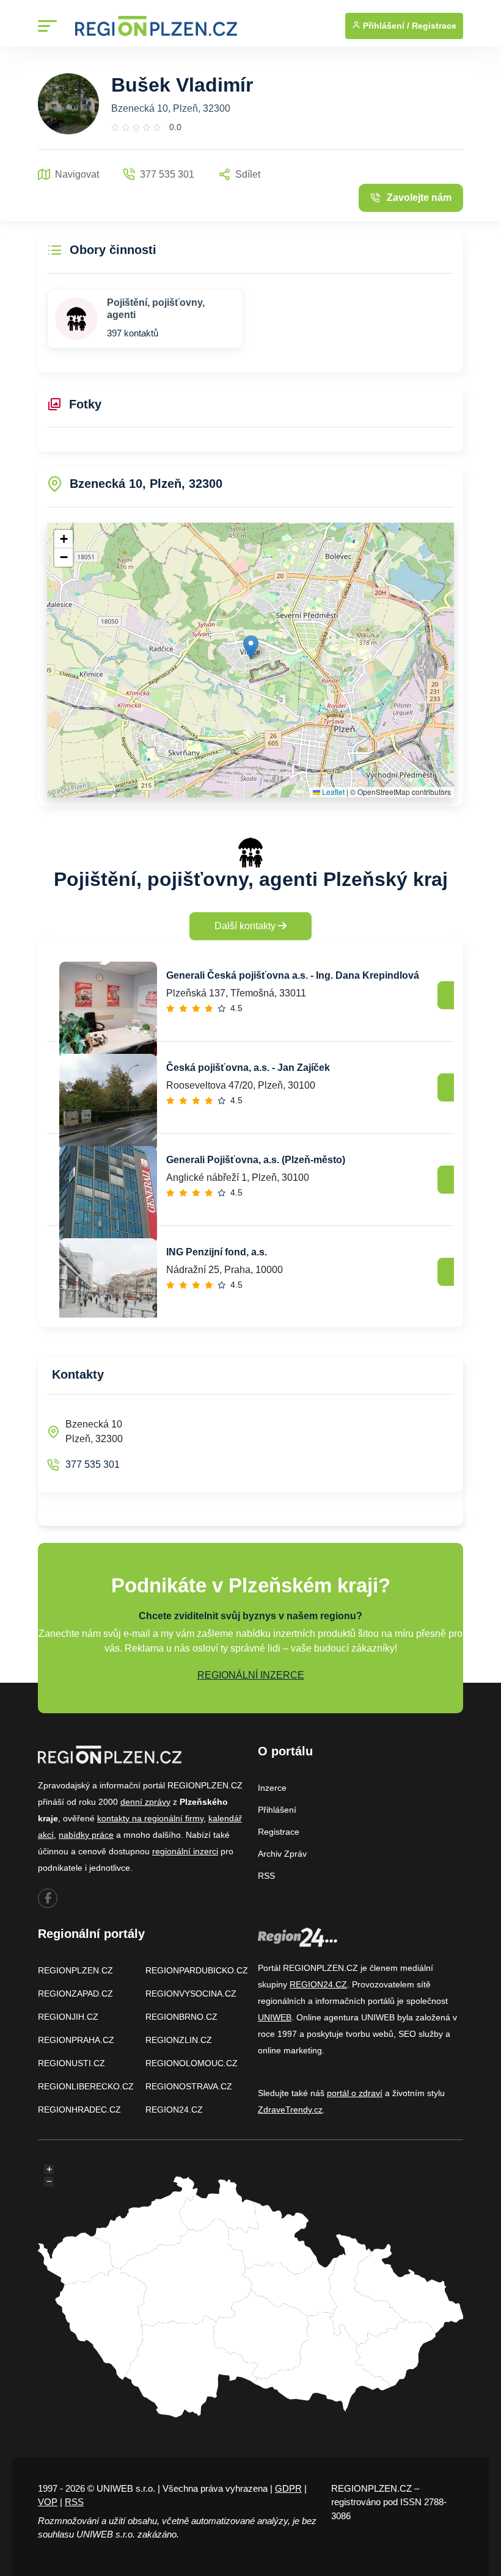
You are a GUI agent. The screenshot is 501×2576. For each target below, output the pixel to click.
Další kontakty (246, 926)
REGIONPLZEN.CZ (75, 1970)
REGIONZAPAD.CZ (75, 1994)
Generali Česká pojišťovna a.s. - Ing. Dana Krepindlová (293, 975)
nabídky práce (86, 1835)
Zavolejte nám (419, 198)
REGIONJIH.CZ (68, 2017)
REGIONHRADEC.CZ (79, 2110)
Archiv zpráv (282, 1854)
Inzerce (272, 1788)
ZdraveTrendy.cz (290, 2110)
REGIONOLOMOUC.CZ (192, 2063)
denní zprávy (145, 1802)
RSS (266, 1876)
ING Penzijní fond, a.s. (217, 1252)
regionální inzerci (185, 1851)
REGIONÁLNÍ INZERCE (251, 1675)
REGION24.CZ (174, 2110)
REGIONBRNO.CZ (181, 2017)
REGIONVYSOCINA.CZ (191, 1994)
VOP (48, 2502)
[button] (251, 648)
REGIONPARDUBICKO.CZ (197, 1970)
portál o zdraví (355, 2093)
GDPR (288, 2488)
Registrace (434, 26)
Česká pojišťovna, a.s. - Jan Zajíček (248, 1068)
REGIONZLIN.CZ (179, 2040)
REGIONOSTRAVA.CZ (189, 2086)
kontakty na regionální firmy (150, 1818)
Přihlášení (277, 1810)
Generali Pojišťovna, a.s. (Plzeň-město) (256, 1160)
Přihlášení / (385, 26)
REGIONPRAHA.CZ (76, 2040)
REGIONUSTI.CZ (71, 2063)
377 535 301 (93, 1464)
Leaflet (332, 792)
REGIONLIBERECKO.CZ (86, 2086)
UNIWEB (275, 2017)
